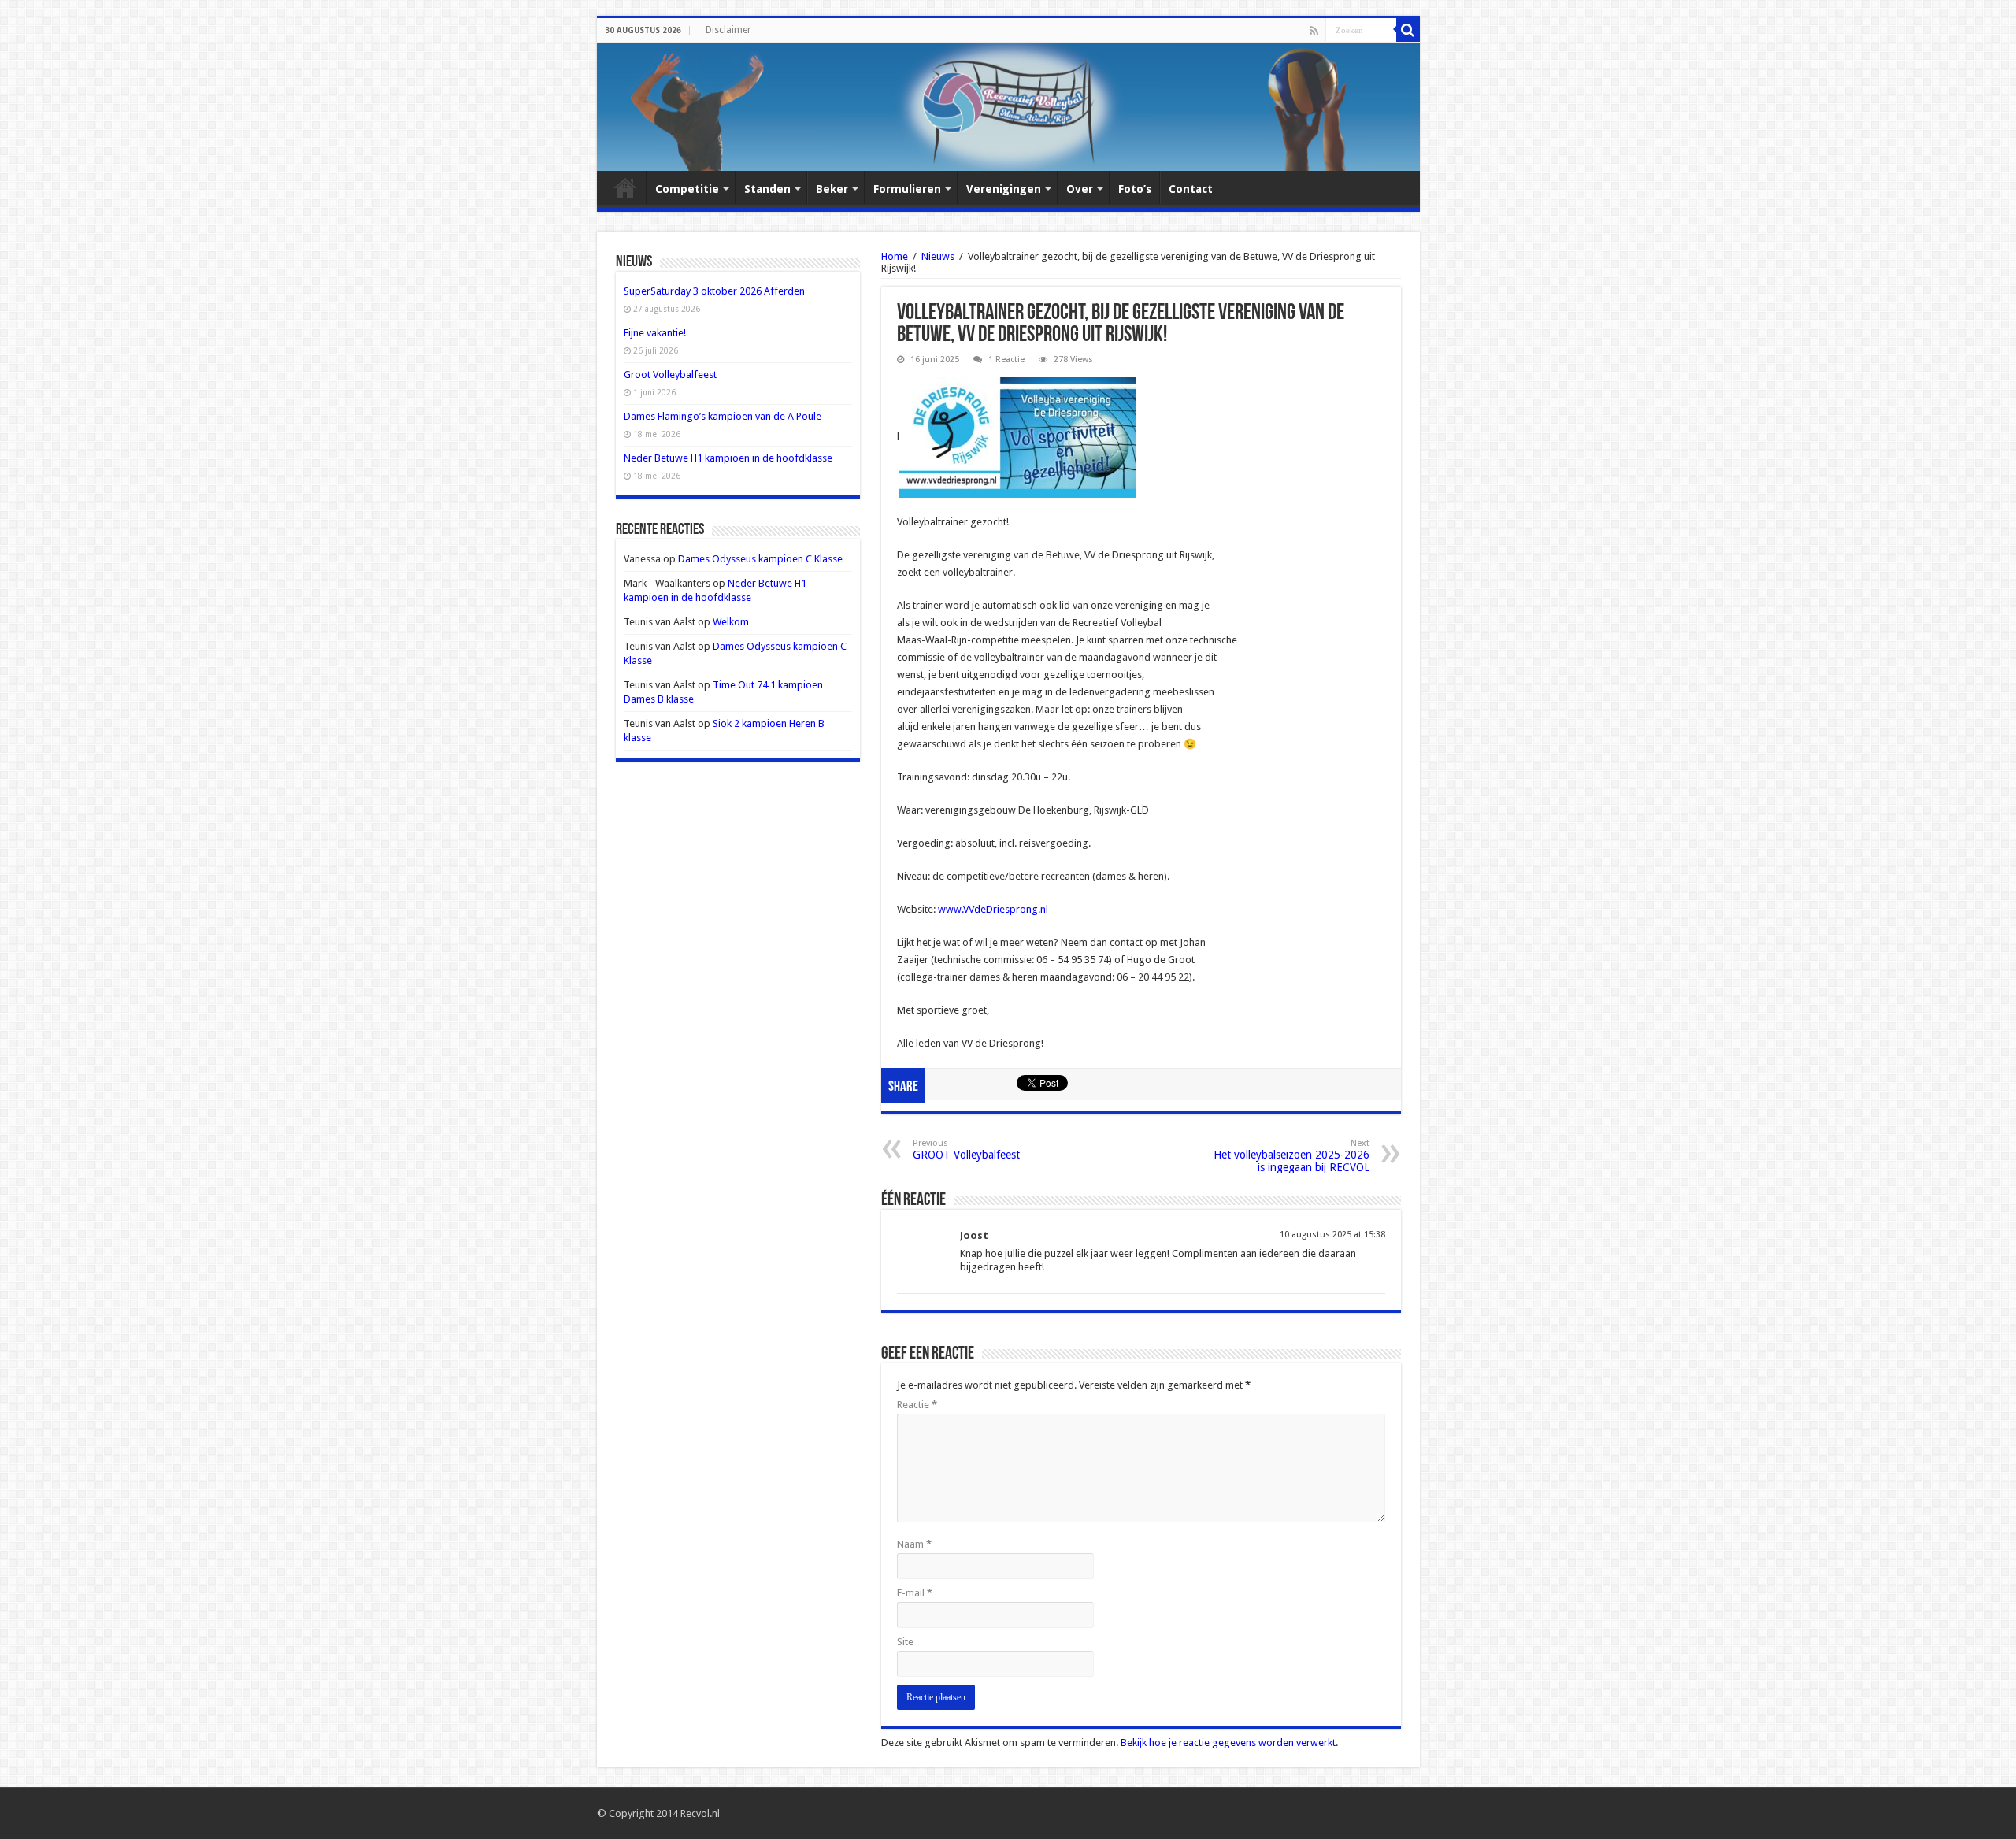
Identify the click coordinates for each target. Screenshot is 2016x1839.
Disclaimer (728, 30)
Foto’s (1135, 189)
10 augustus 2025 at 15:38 (1332, 1235)
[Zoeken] (1408, 30)
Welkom (731, 622)
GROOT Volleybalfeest (966, 1149)
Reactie (917, 1405)
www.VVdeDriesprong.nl (993, 909)
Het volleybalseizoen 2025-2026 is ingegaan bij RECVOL (1291, 1156)
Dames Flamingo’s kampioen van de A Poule (723, 416)
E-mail (915, 1593)
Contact (1191, 189)
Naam (914, 1544)
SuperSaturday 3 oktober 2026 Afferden (714, 291)
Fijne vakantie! (655, 333)
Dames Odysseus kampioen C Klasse (760, 559)
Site (905, 1642)
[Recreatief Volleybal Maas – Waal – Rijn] (1008, 107)
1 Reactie (1006, 360)
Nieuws (938, 256)
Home (625, 187)
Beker (832, 189)
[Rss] (1314, 31)
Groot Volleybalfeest (670, 374)
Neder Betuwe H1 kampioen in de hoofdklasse (728, 458)
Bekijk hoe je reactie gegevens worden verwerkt (1228, 1743)
